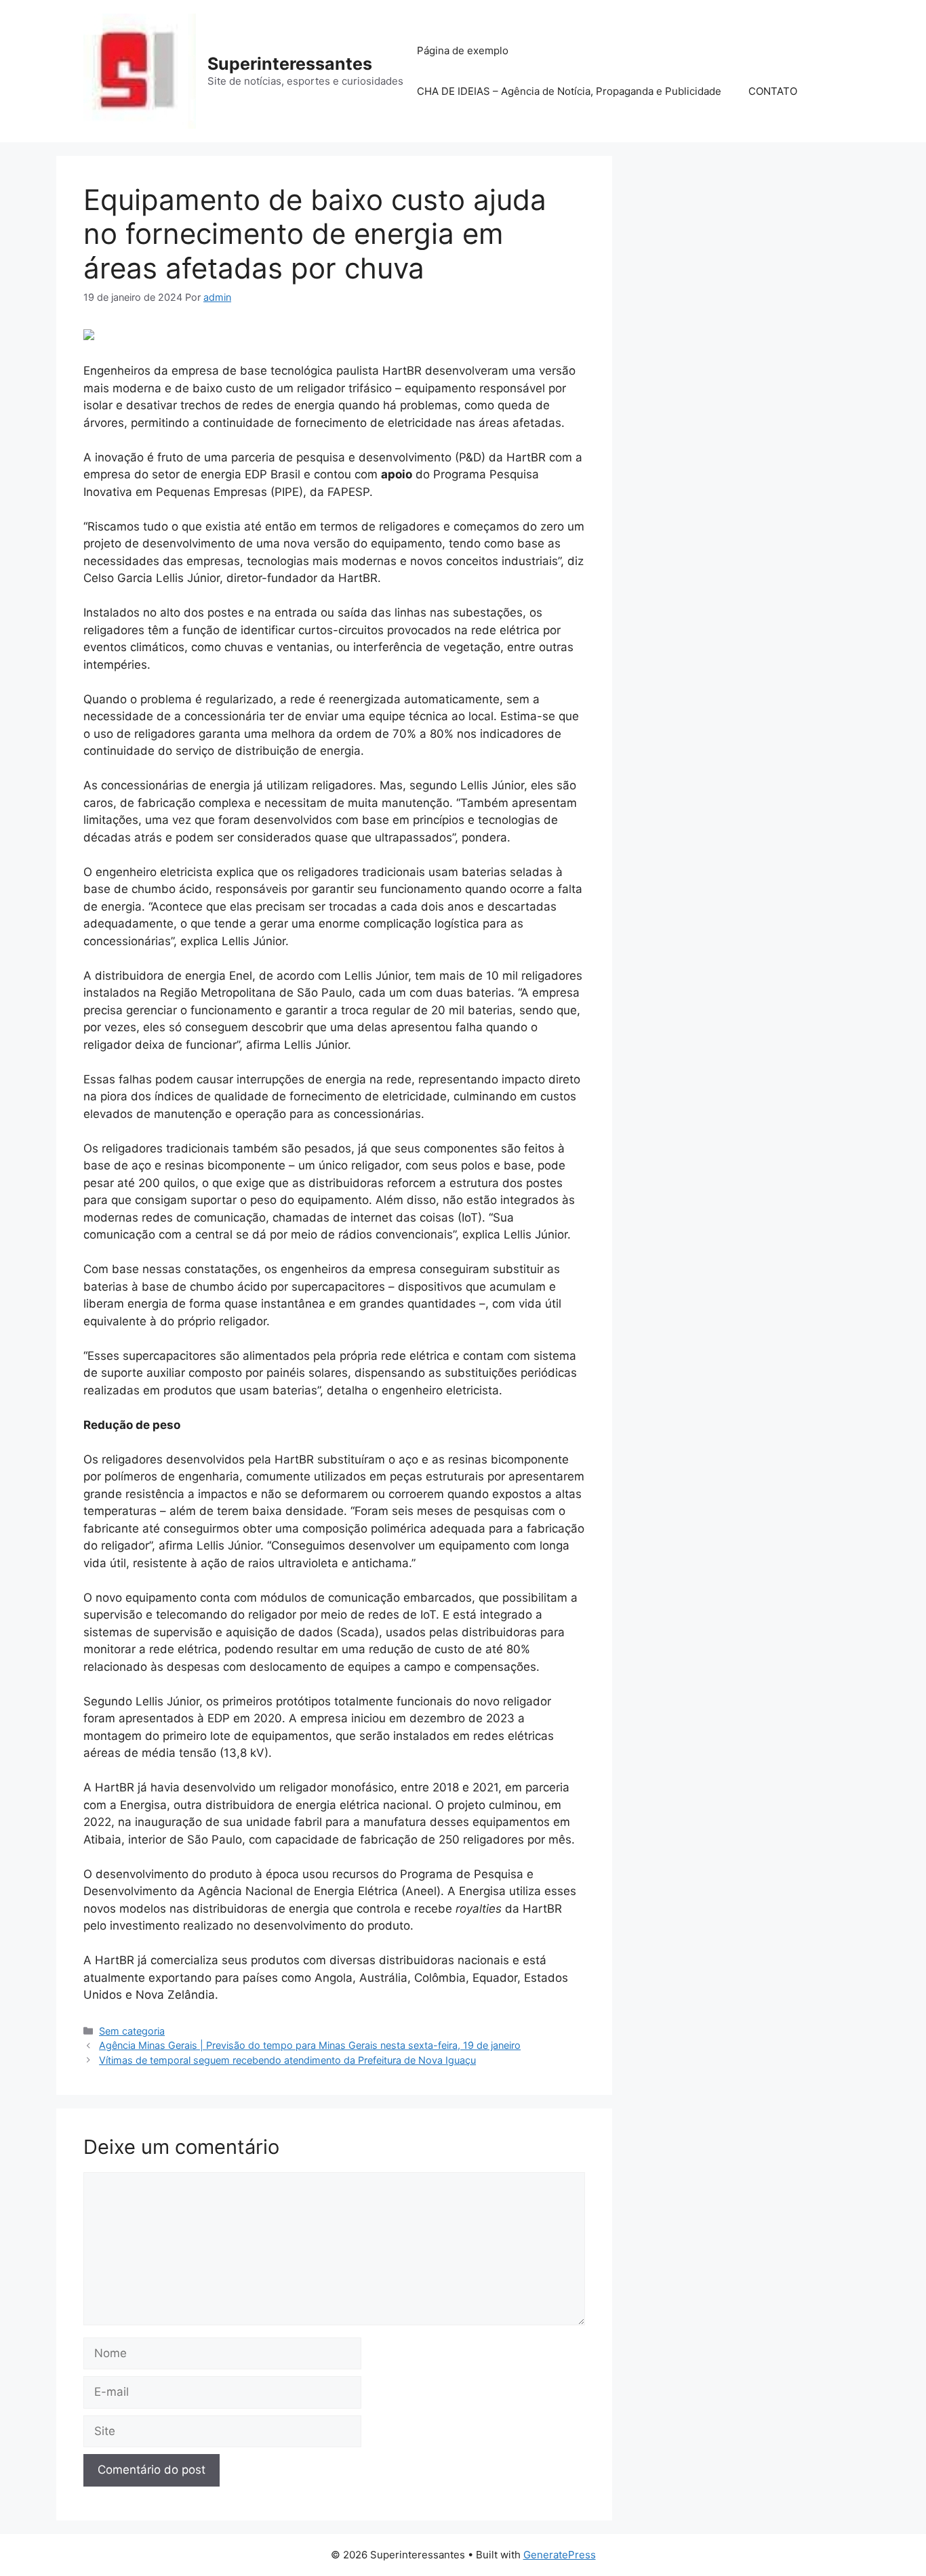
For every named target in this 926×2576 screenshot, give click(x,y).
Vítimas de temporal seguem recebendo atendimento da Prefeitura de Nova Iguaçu (287, 2060)
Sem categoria (132, 2031)
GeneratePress (560, 2555)
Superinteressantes (290, 64)
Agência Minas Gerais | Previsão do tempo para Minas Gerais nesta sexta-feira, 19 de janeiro (310, 2045)
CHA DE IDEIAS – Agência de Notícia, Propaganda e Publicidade (569, 91)
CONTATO (773, 91)
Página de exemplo (463, 50)
